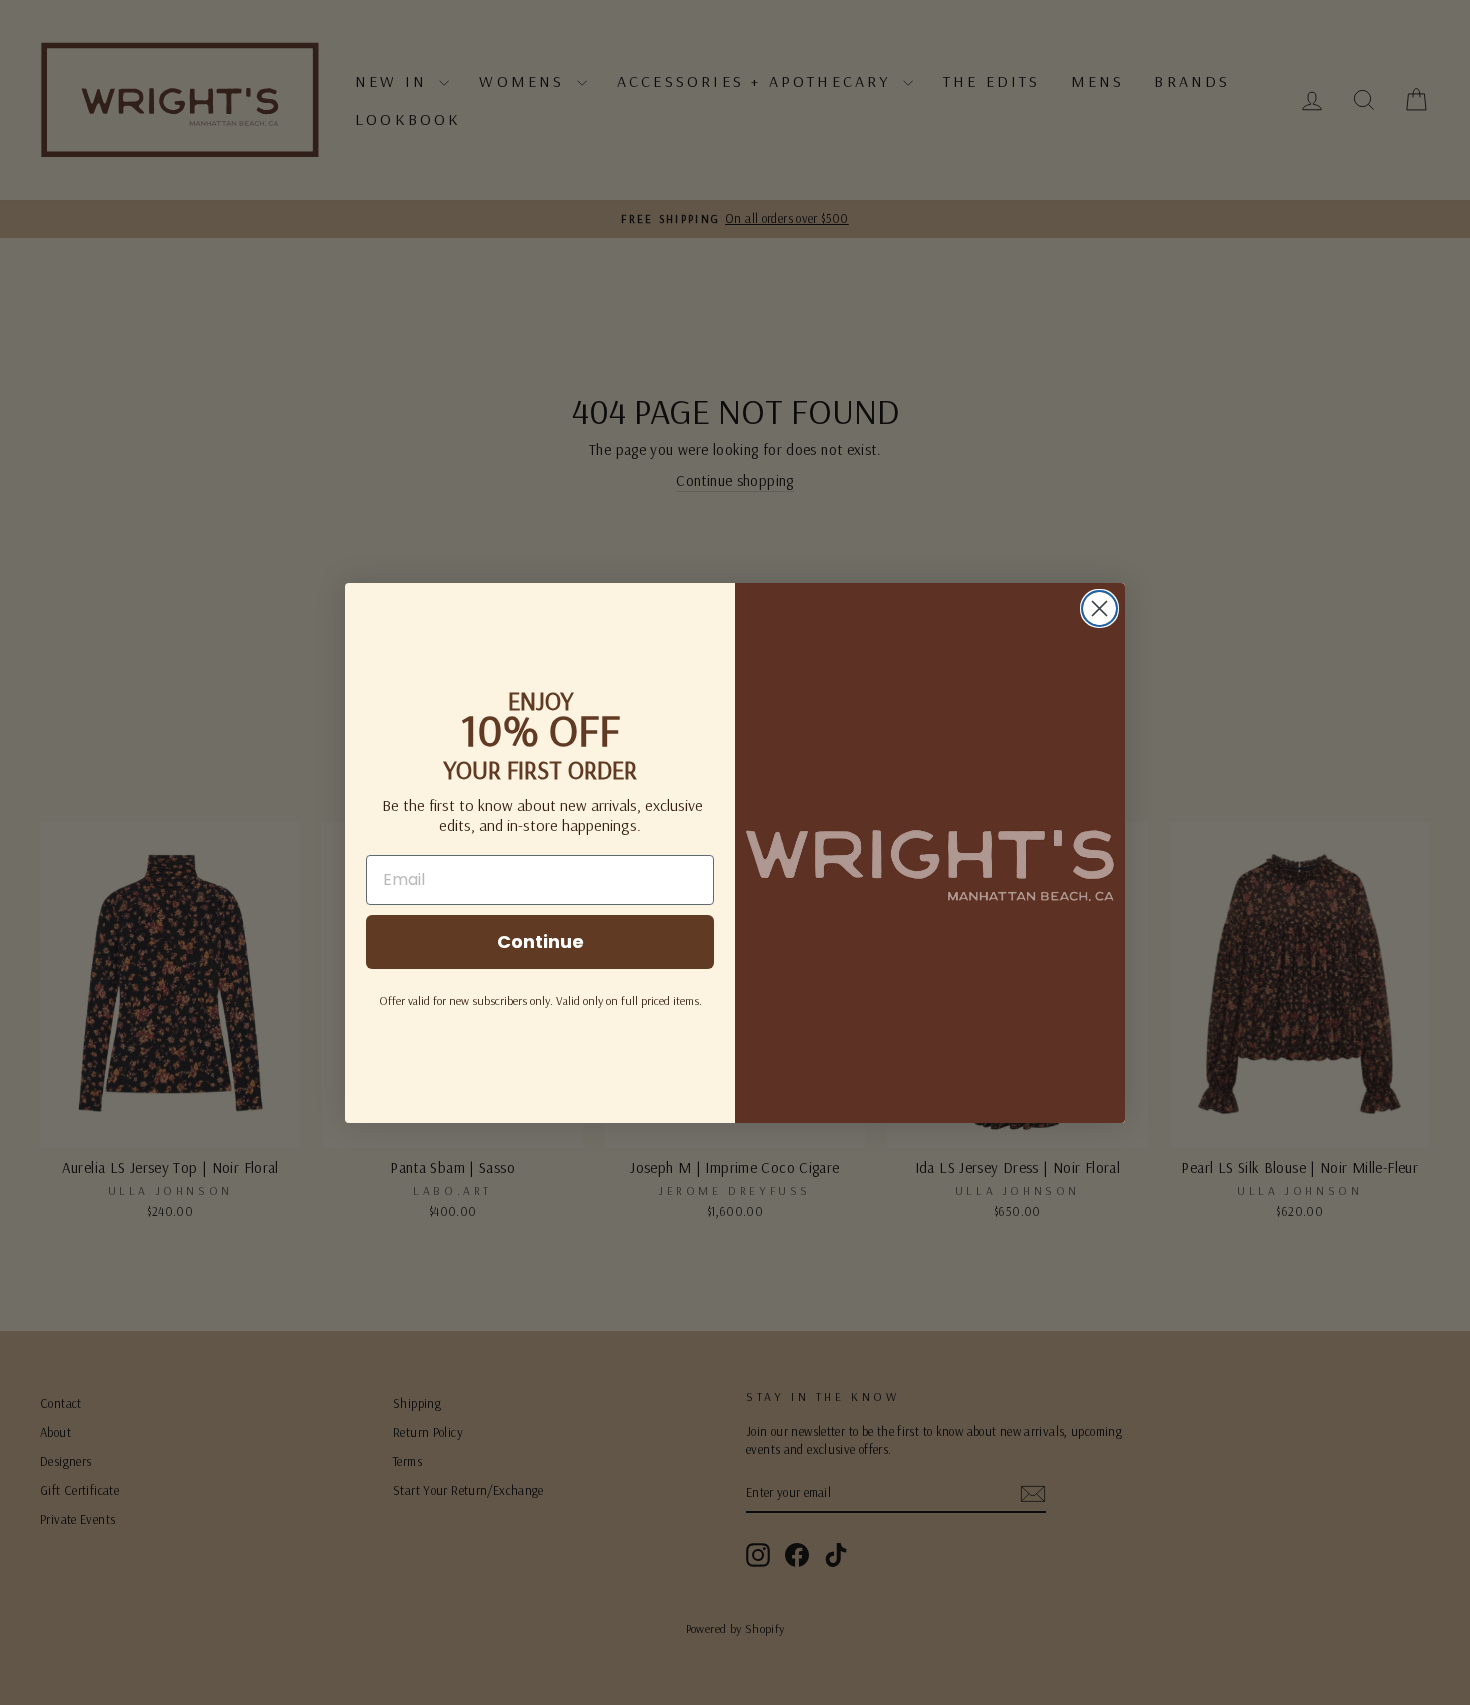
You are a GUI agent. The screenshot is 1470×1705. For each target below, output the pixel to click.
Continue (540, 941)
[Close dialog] (1099, 608)
